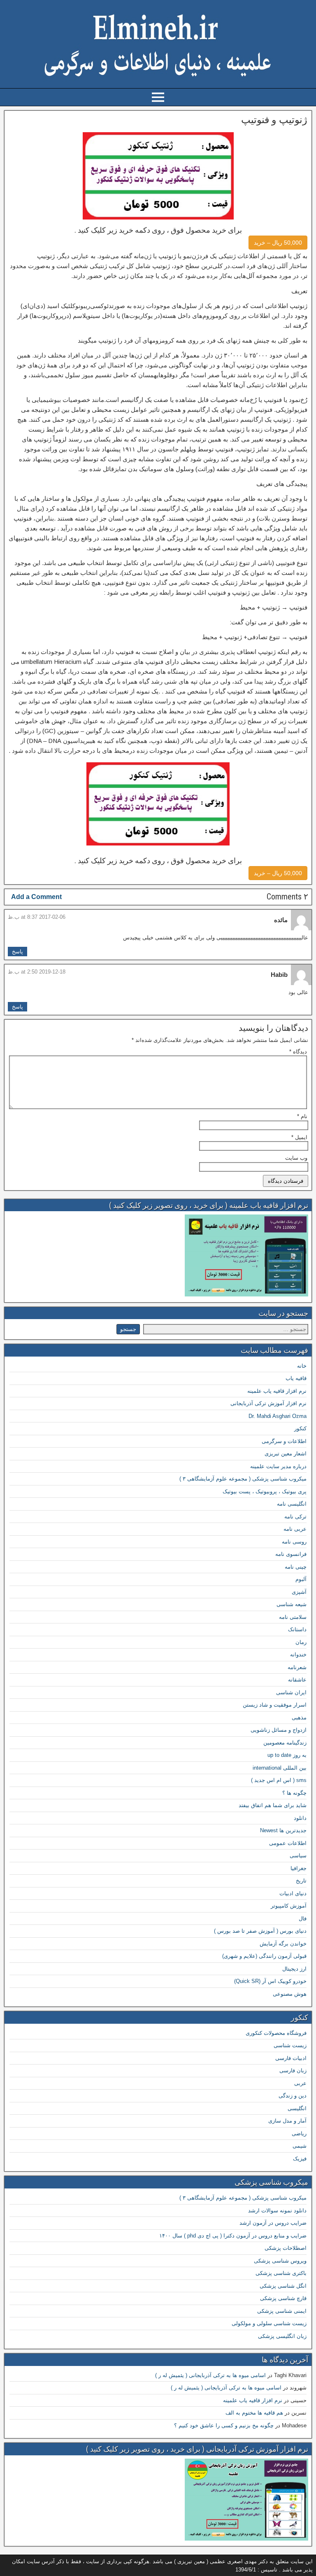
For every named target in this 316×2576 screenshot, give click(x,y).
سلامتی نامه (293, 1617)
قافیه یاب (296, 1378)
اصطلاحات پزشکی (286, 2248)
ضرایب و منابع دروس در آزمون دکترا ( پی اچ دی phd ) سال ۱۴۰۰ (233, 2236)
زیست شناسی (290, 2045)
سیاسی (298, 1856)
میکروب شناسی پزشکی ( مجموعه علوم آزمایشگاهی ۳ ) (243, 1479)
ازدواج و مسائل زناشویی (279, 1730)
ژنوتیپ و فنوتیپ (274, 120)
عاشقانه (297, 1680)
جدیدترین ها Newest (283, 1830)
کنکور (300, 1428)
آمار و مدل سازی (287, 2121)
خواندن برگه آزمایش (283, 1944)
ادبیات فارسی (291, 2058)
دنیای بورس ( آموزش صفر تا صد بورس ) (260, 1931)
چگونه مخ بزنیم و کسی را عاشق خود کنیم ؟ (224, 2425)
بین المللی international (280, 1768)
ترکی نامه (295, 1517)
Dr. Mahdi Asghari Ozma (278, 1416)
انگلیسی (297, 2108)
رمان (301, 1642)
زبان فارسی (293, 2070)
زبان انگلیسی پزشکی (282, 2336)
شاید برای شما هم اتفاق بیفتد (273, 1805)
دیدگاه (298, 1052)
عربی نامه (295, 1529)
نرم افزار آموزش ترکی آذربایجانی (268, 1403)
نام (302, 1116)
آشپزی (299, 1592)
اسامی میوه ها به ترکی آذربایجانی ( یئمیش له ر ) (210, 2375)
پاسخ (17, 952)
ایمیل (299, 1137)
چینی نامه (296, 1567)
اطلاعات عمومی (288, 1843)
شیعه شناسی (292, 1604)
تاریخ (301, 1881)
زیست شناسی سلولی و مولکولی (269, 2323)
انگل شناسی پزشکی (283, 2286)
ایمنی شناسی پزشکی (282, 2311)
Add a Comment (36, 897)
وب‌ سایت (296, 1158)
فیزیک (300, 2159)
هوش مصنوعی (290, 1994)
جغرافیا (299, 1868)
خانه (302, 1366)
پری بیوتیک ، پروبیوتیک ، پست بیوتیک (265, 1491)
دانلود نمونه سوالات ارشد (277, 2211)
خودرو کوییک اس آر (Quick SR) (270, 1981)
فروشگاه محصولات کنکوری (276, 2033)
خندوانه (298, 1655)
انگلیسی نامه (292, 1504)
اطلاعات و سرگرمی (284, 1441)
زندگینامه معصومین (285, 1743)
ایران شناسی (291, 1692)
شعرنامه (297, 1667)
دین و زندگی (293, 2096)
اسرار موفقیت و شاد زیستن (275, 1705)
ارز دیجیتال (294, 1969)
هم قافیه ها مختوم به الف (254, 2413)
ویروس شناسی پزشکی (280, 2261)
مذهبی (299, 1718)
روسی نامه (294, 1542)
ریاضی (299, 2133)
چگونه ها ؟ (294, 1793)
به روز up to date (287, 1755)
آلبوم (301, 1579)
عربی (300, 2083)
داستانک (297, 1629)
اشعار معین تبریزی (286, 1454)
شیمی (300, 2146)
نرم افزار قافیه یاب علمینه (277, 1391)
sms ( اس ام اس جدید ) (279, 1780)
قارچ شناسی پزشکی (283, 2298)
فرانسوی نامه (291, 1554)
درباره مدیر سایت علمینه (278, 1466)
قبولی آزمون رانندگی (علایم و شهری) (264, 1956)
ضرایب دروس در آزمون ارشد (273, 2223)
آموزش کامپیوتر (289, 1906)
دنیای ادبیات (293, 1893)
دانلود (300, 1818)
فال (303, 1919)
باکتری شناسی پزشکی (281, 2273)
